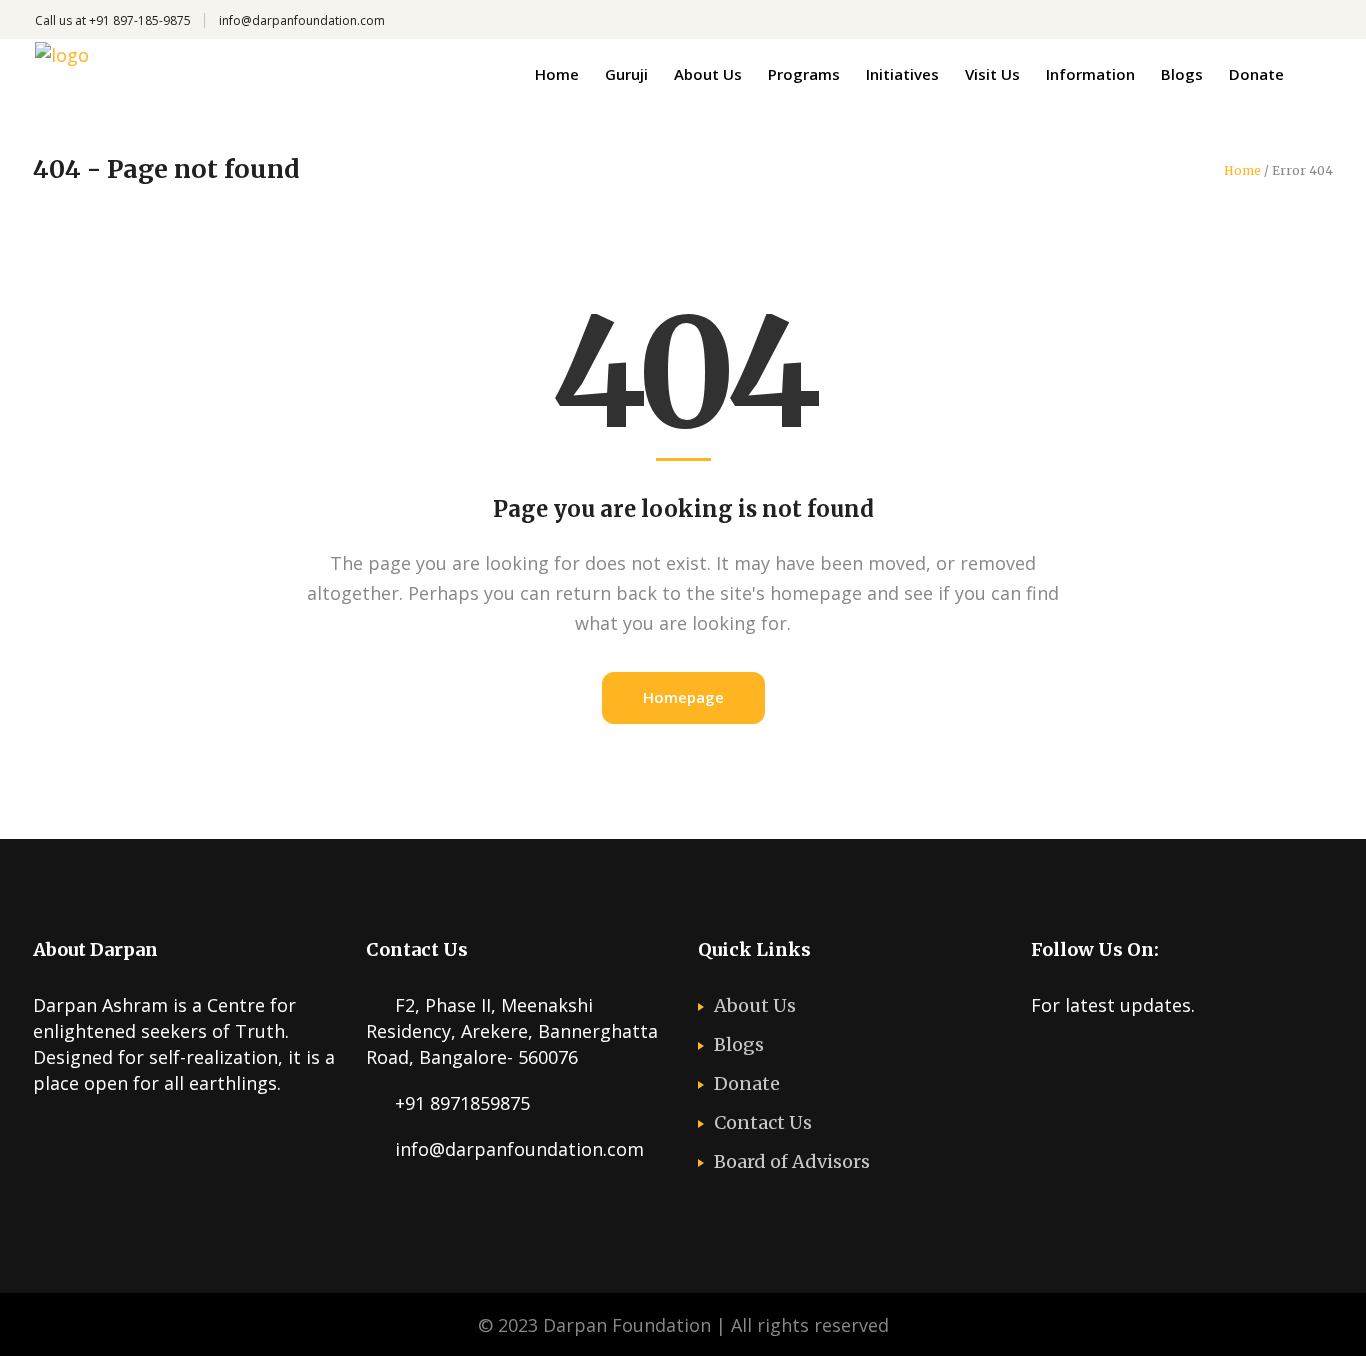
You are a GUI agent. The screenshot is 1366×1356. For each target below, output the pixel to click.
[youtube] (1121, 1056)
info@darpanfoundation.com (302, 20)
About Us (755, 1005)
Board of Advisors (792, 1161)
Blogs (739, 1044)
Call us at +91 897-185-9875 (113, 20)
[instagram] (1199, 1056)
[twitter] (1043, 1056)
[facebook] (1082, 1056)
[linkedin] (1160, 1056)
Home (1242, 171)
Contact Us (763, 1122)
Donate (747, 1083)
